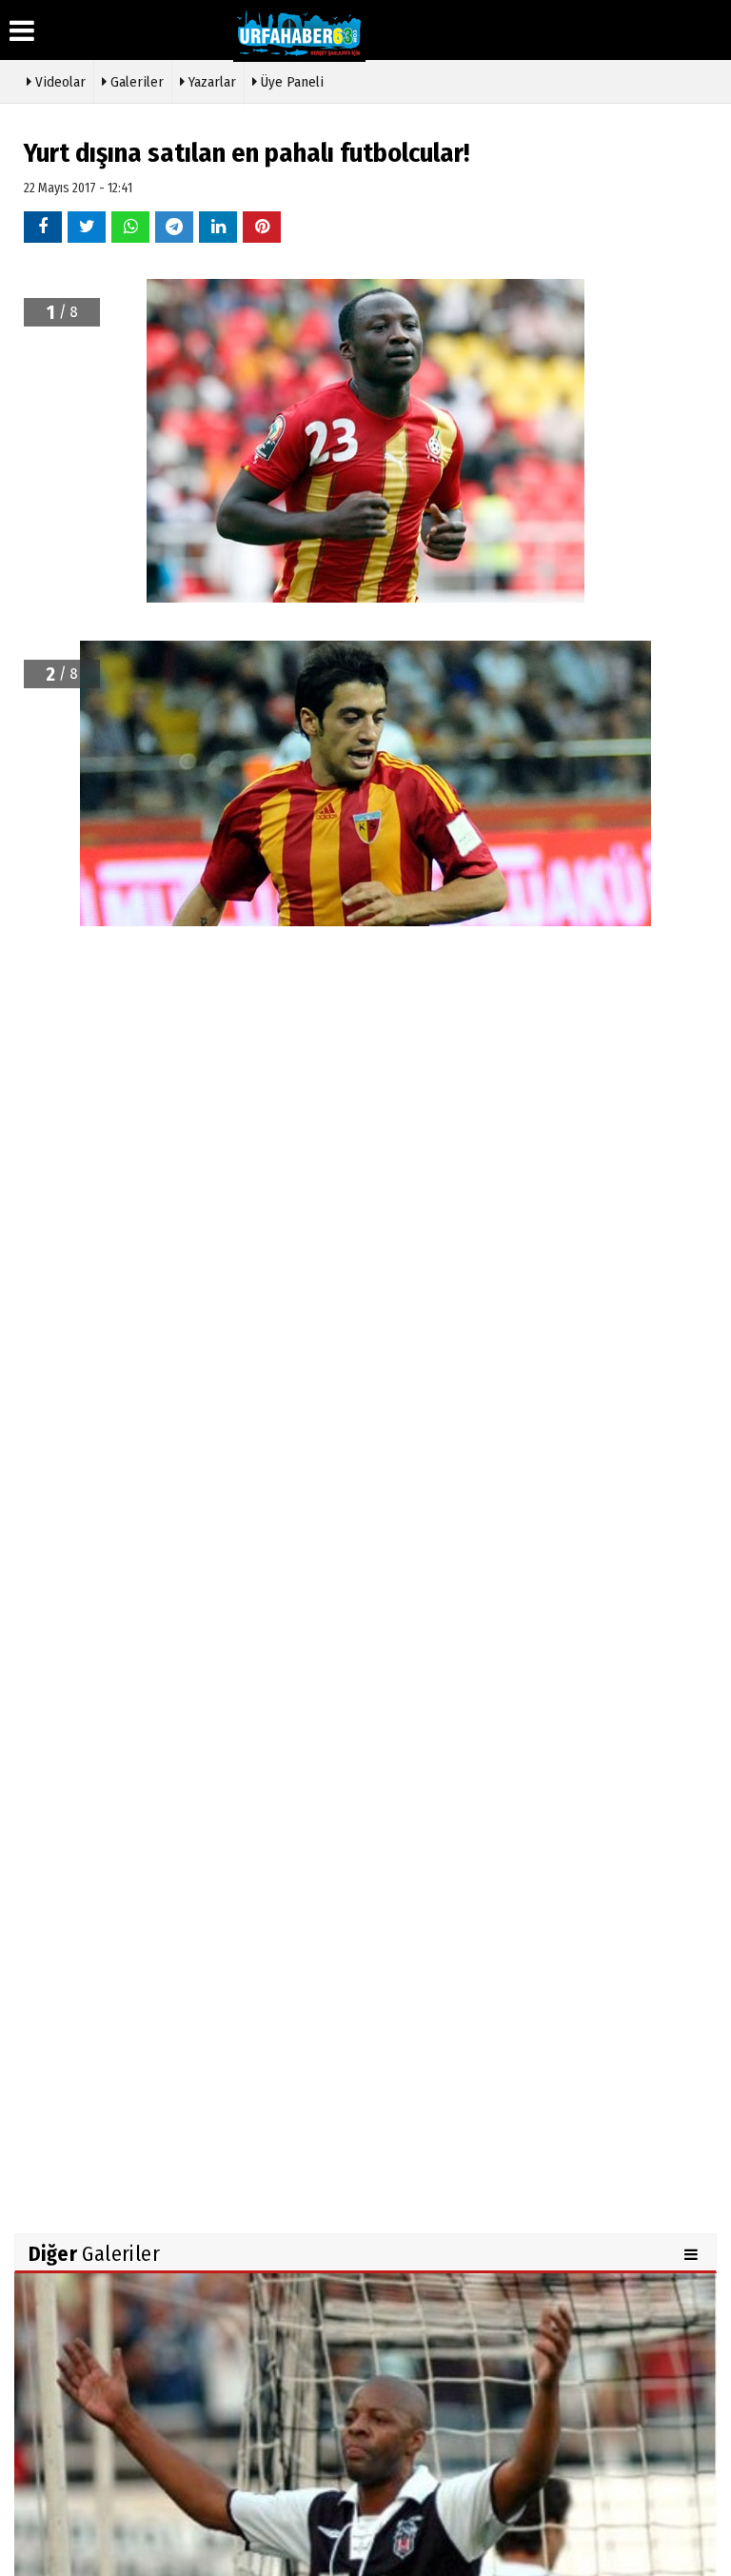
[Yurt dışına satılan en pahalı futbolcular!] (365, 2498)
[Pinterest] (262, 226)
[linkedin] (218, 226)
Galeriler (135, 82)
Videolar (59, 82)
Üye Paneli (290, 82)
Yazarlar (210, 82)
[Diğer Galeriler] (693, 2254)
